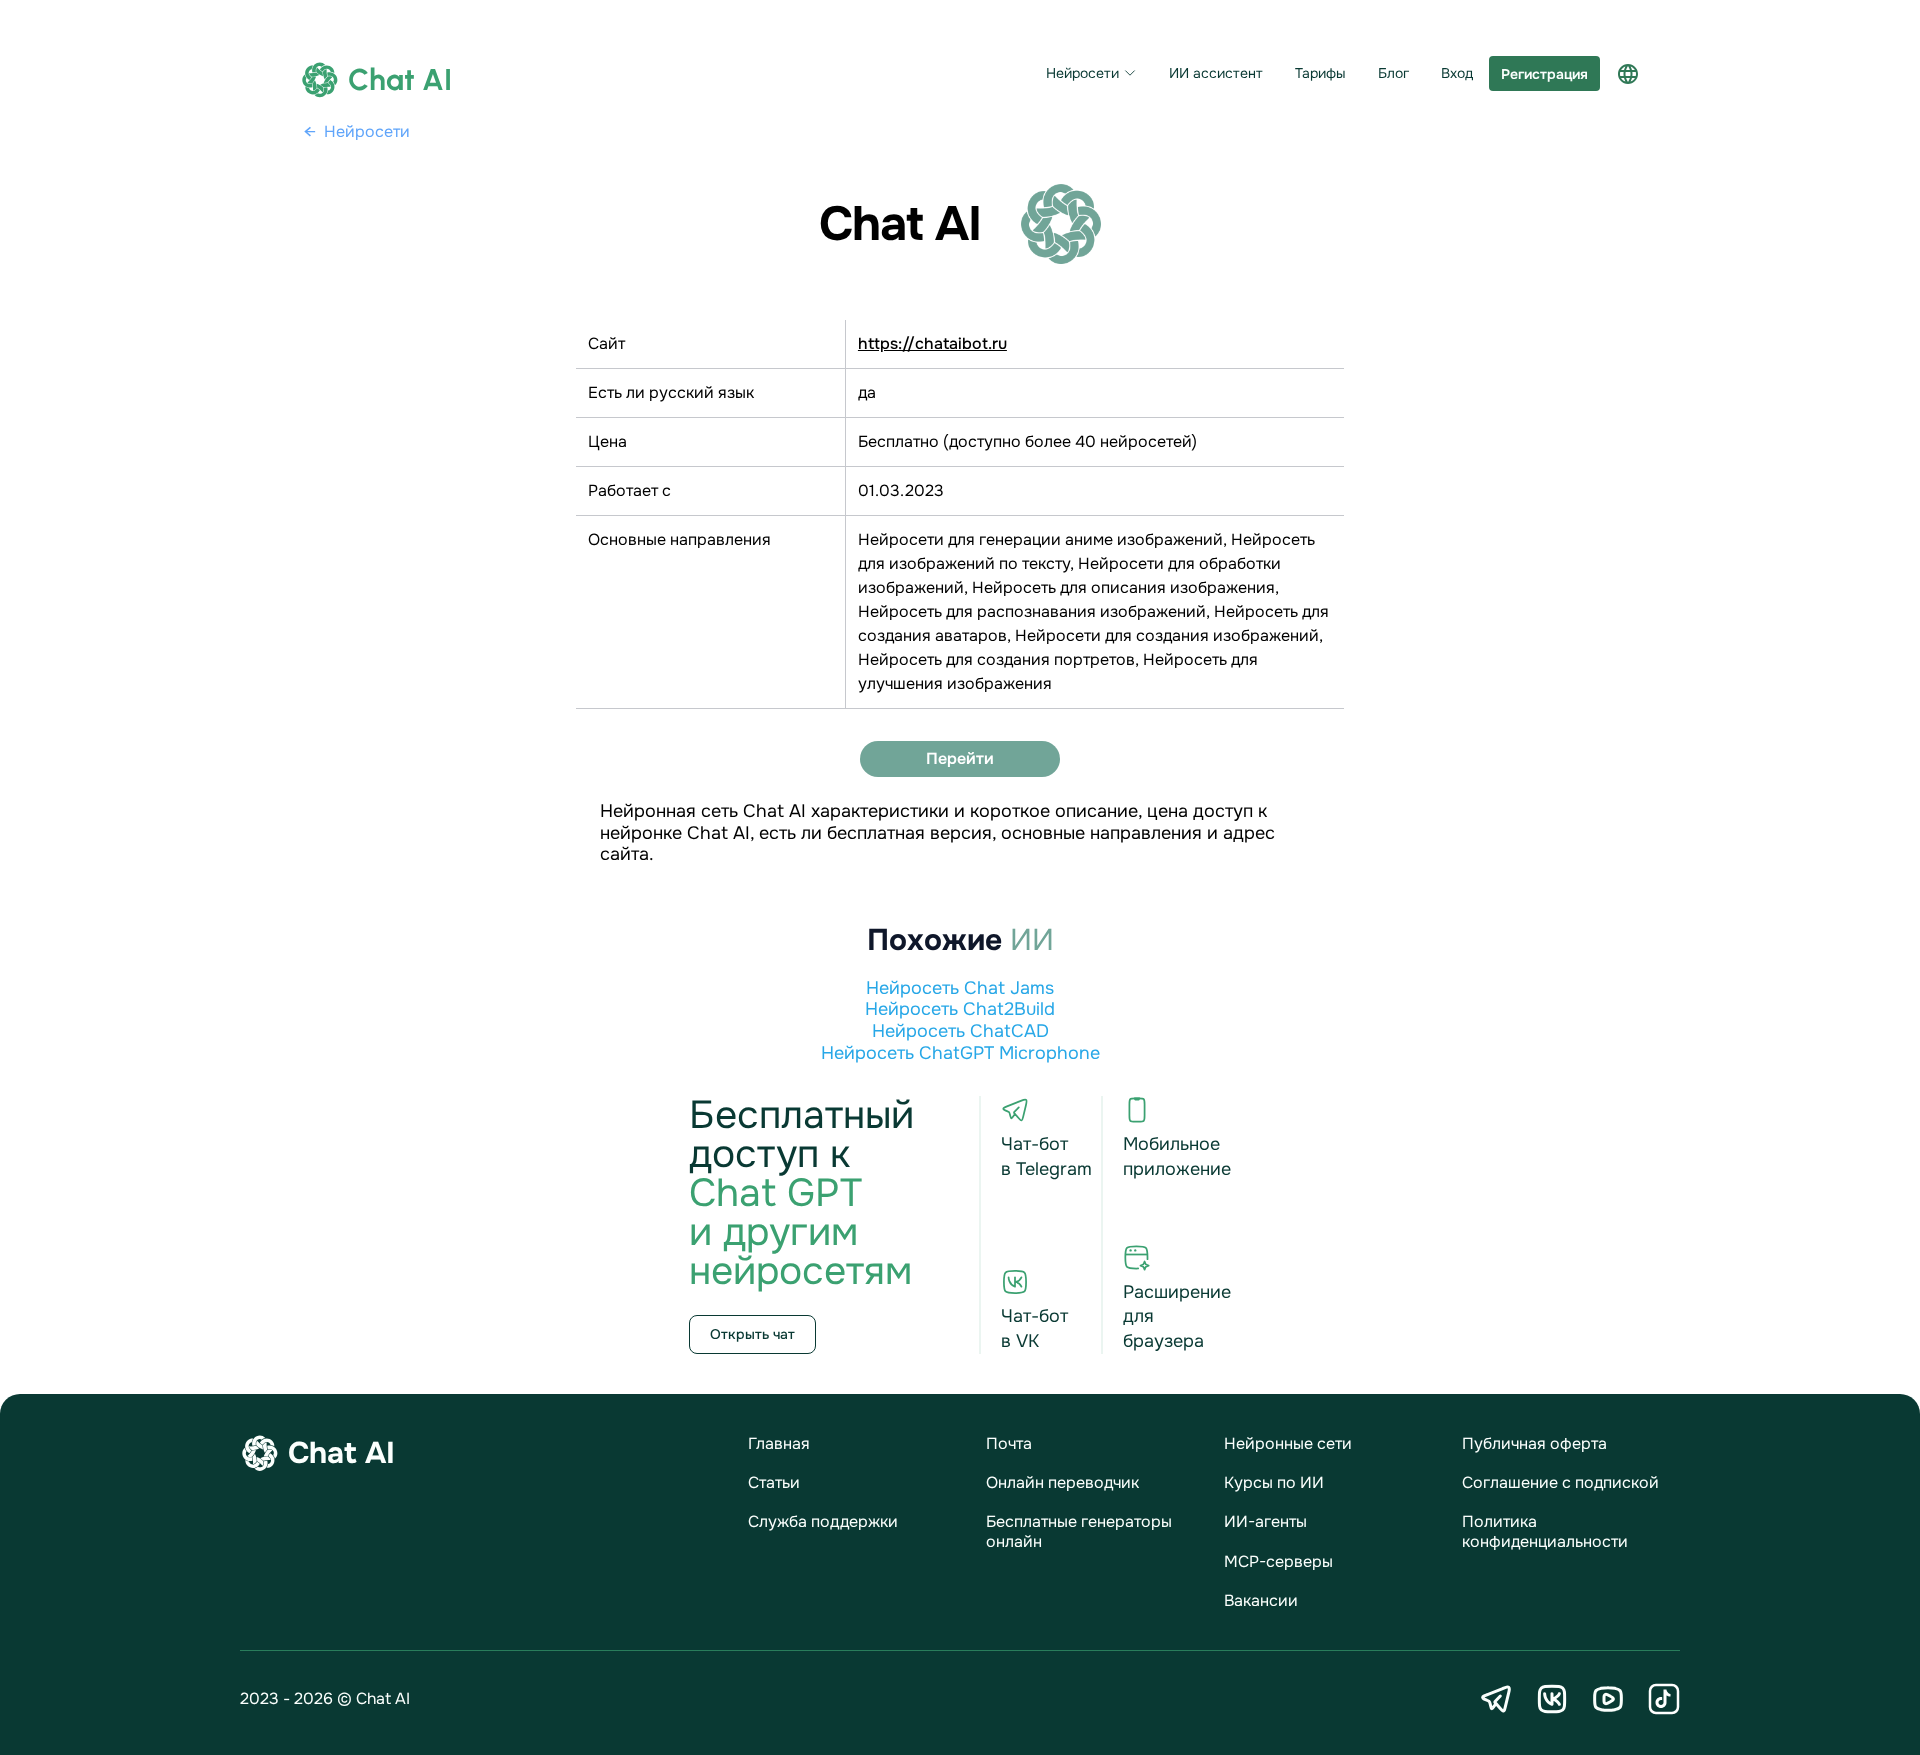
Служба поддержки (823, 1521)
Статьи (774, 1482)
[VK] (1552, 1699)
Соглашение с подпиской (1560, 1482)
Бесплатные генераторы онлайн (1079, 1531)
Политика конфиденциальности (1545, 1531)
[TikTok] (1664, 1699)
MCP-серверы (1278, 1561)
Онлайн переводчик (1062, 1482)
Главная (779, 1443)
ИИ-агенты (1265, 1521)
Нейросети (1082, 73)
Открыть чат (752, 1334)
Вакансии (1261, 1600)
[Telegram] (1496, 1699)
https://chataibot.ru (932, 343)
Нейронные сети (1288, 1443)
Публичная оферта (1534, 1443)
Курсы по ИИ (1274, 1482)
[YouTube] (1608, 1699)
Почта (1009, 1443)
